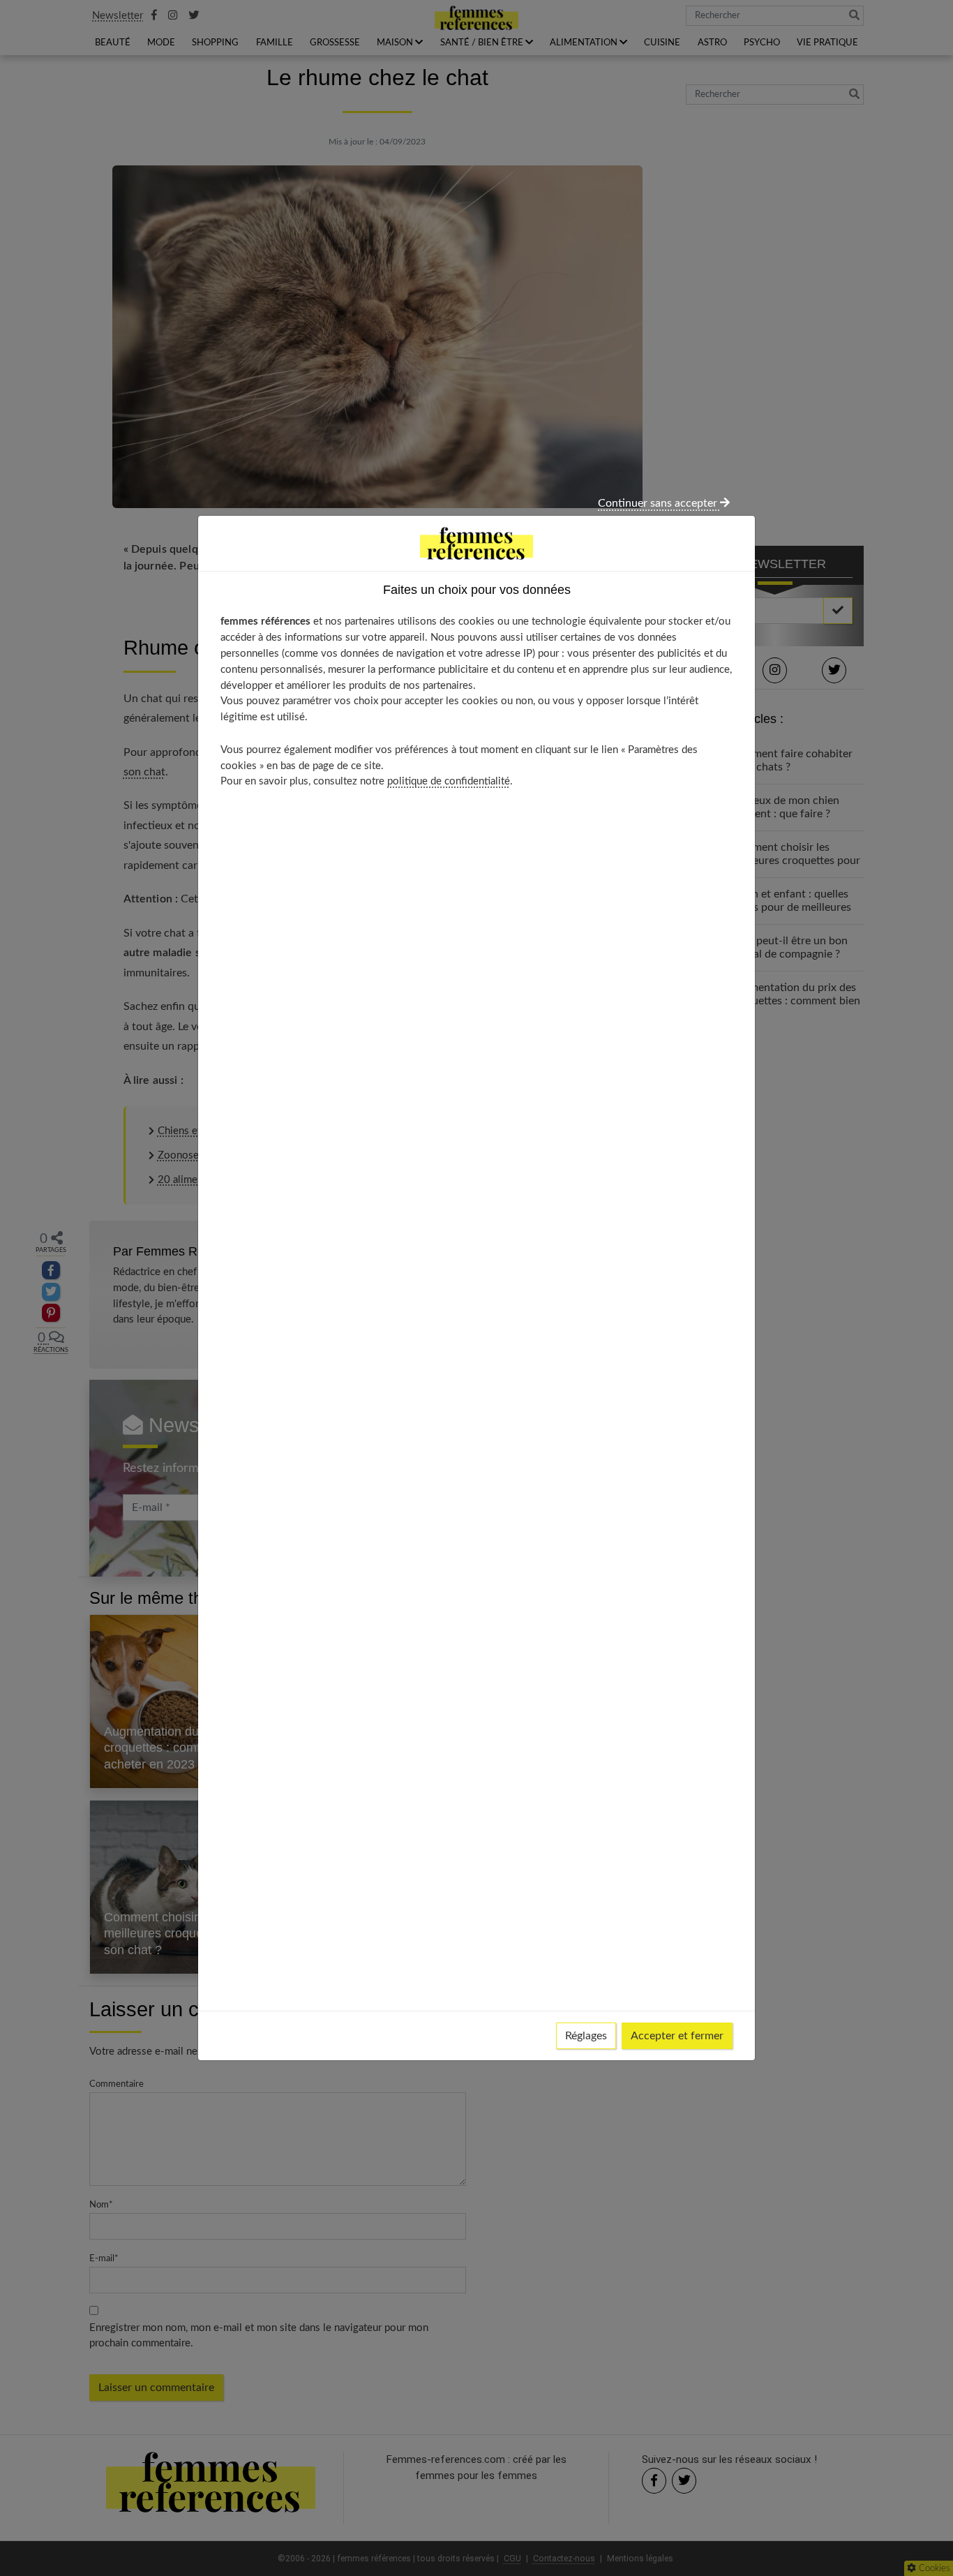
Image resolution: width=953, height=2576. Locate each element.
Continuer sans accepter (659, 503)
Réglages (586, 2036)
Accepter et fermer (677, 2036)
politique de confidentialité (449, 781)
